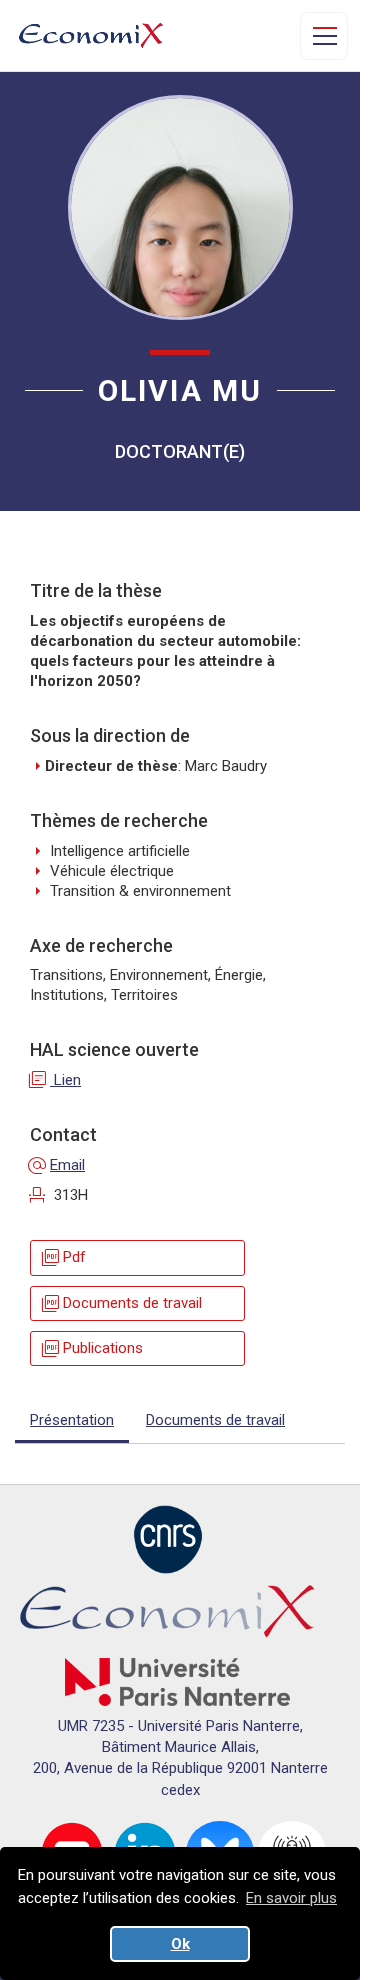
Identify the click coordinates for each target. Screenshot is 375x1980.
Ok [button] (180, 1944)
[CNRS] (168, 1539)
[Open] (324, 36)
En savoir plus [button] (291, 1898)
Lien (55, 1080)
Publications (91, 1348)
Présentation (72, 1420)
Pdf (62, 1257)
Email (57, 1165)
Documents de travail (120, 1303)
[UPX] (177, 1681)
